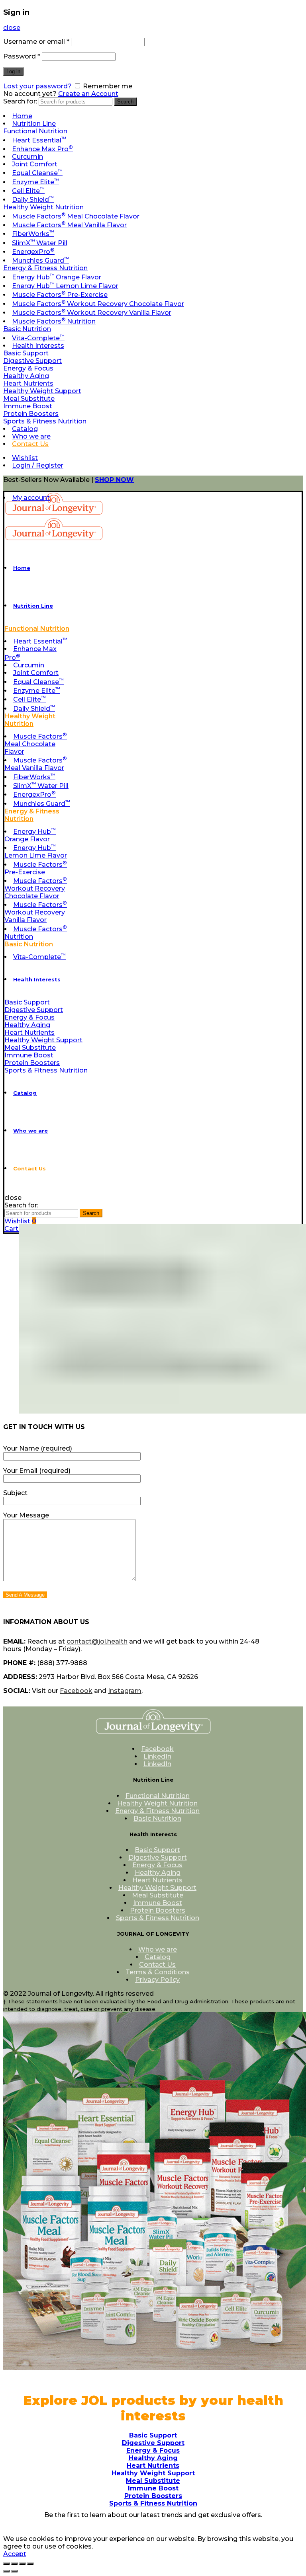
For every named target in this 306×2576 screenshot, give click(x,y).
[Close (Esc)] (6, 2564)
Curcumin (27, 157)
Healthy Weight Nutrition (43, 207)
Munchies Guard (40, 260)
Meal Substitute (29, 399)
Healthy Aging (26, 376)
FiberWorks (33, 234)
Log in (13, 71)
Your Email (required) (37, 1471)
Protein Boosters (31, 414)
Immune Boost (28, 406)
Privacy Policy (157, 1980)
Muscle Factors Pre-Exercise (60, 295)
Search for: (20, 101)
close (12, 28)
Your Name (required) (38, 1448)
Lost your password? (37, 86)
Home (22, 116)
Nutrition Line (34, 124)
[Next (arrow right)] (14, 2571)
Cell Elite (28, 191)
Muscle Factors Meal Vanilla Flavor (69, 225)
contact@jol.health (97, 1641)
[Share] (14, 2564)
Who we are (31, 436)
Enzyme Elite (35, 182)
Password (22, 56)
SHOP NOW (114, 480)
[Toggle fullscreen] (22, 2564)
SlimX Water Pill (40, 243)
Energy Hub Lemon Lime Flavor (65, 286)
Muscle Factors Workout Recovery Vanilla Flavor (92, 313)
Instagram (125, 1691)
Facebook (76, 1691)
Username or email (36, 42)
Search (125, 102)
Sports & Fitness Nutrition (45, 421)
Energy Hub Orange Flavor (57, 277)
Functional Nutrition (35, 131)
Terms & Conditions (158, 1972)
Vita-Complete (38, 338)
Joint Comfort (35, 164)
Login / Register (38, 465)
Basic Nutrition (27, 329)
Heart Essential (39, 140)
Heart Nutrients (28, 383)
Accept (15, 2554)
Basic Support (26, 353)
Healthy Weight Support (42, 391)
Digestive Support (32, 361)
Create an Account (88, 94)
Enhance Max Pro (42, 149)
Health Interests (38, 346)
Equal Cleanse (37, 173)
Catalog (25, 429)
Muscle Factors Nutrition (54, 321)
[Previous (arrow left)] (6, 2571)
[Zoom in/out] (30, 2564)
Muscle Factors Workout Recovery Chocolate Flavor (98, 304)
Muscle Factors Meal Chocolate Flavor (76, 216)
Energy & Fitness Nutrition (45, 268)
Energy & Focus (28, 368)
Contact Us (30, 444)
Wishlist (25, 458)
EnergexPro (33, 252)
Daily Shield (33, 200)
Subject (15, 1493)
